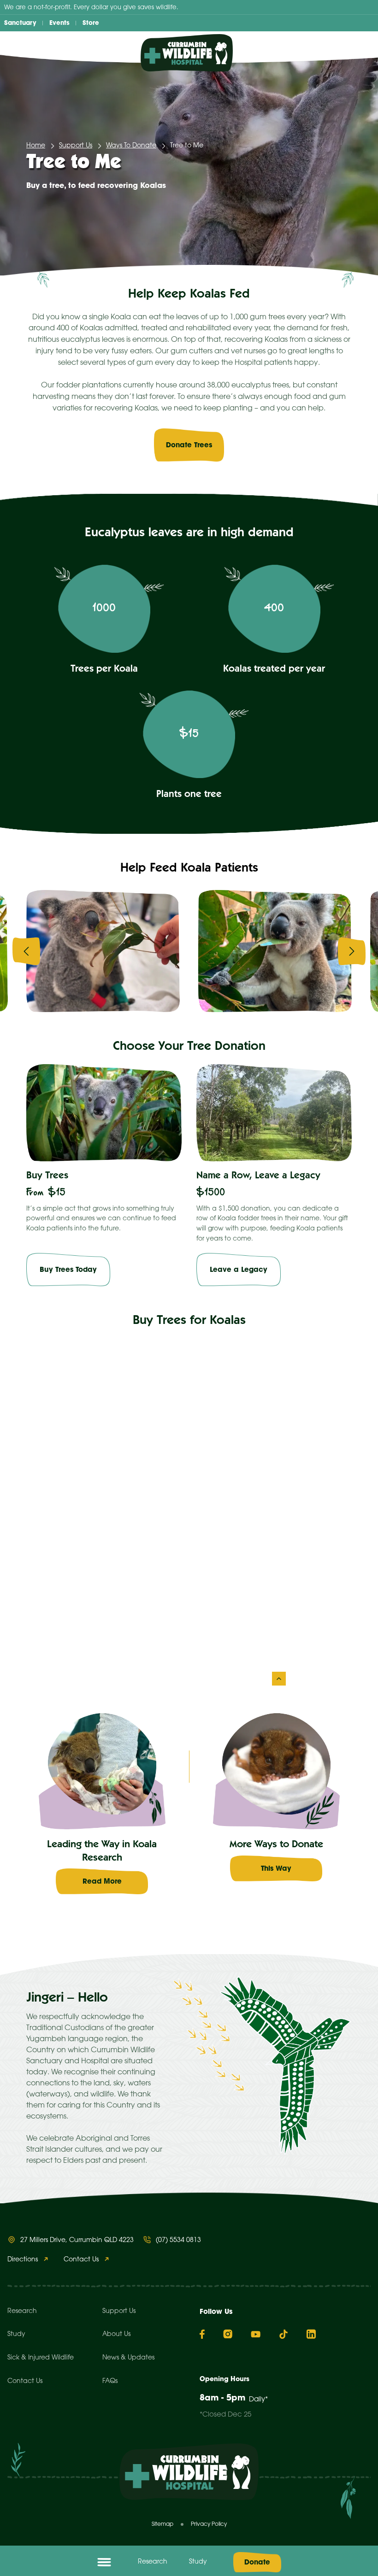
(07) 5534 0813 (178, 2240)
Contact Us (81, 2260)
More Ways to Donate (276, 1845)
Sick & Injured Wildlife (41, 2358)
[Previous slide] (26, 951)
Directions (23, 2260)
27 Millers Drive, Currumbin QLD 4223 (77, 2240)
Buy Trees (47, 1176)
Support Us (76, 146)
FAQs (110, 2381)
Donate (257, 2562)
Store (91, 23)
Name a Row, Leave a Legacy (258, 1176)
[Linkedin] (311, 2334)
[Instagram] (228, 2334)
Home (36, 146)
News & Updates (128, 2358)
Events (59, 23)
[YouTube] (256, 2334)
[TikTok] (283, 2334)
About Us (116, 2334)
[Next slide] (352, 951)
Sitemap (162, 2524)
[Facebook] (202, 2334)
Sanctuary (20, 23)
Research (153, 2562)
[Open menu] (104, 2562)
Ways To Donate (131, 146)
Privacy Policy (209, 2524)
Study (198, 2562)
